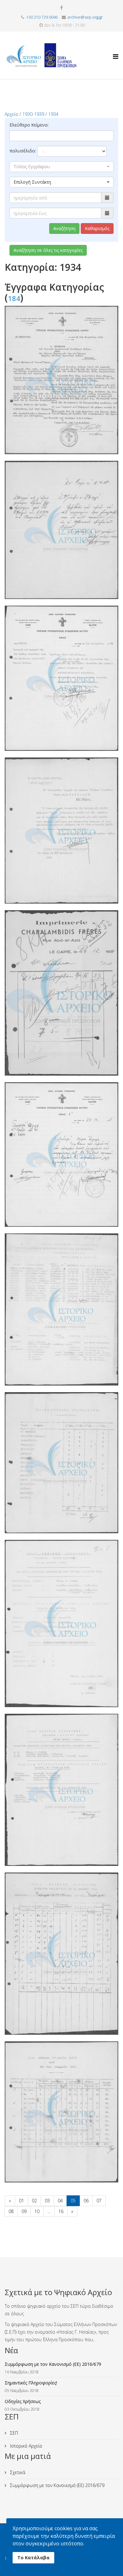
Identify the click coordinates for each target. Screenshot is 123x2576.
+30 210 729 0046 (42, 17)
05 (73, 2201)
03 (47, 2201)
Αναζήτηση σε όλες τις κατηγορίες (48, 250)
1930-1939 (33, 114)
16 (61, 2211)
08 (11, 2211)
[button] (61, 167)
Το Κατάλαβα (33, 2558)
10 (37, 2211)
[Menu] (116, 51)
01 (21, 2201)
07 (99, 2201)
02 (34, 2201)
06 (86, 2201)
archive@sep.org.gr (85, 17)
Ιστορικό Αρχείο (26, 2446)
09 (24, 2211)
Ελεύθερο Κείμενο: (29, 125)
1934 (53, 114)
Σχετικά (17, 2472)
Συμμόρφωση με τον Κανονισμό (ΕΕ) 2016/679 (57, 2485)
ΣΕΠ (13, 2433)
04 (60, 2201)
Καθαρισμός (97, 228)
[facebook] (61, 8)
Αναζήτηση (64, 228)
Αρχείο (12, 114)
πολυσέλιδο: (23, 151)
